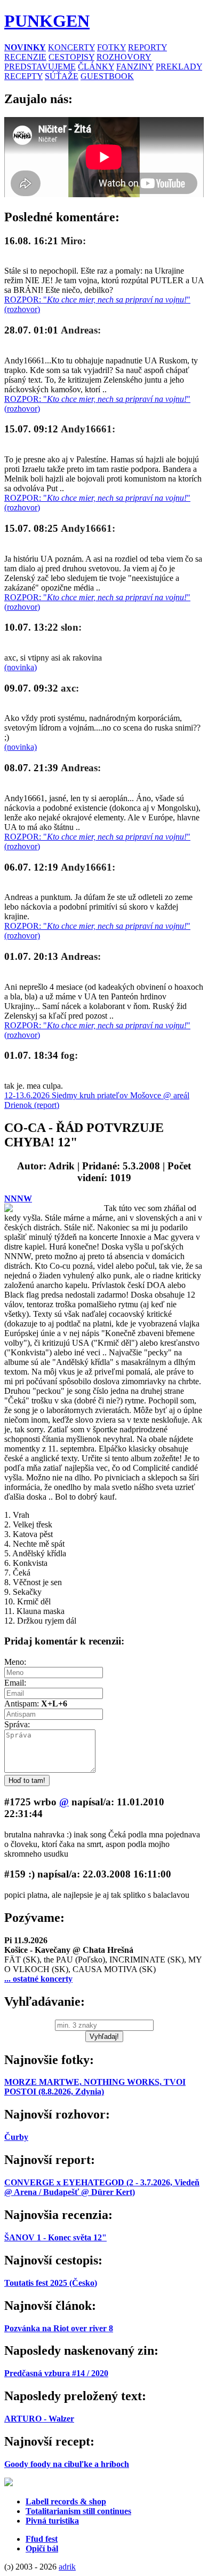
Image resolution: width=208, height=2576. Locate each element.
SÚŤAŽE (62, 76)
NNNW (18, 1198)
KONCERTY (71, 47)
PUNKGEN (47, 21)
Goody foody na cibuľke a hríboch (67, 2464)
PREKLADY (179, 67)
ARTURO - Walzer (39, 2419)
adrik (67, 2567)
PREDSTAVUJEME (40, 67)
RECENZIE (25, 57)
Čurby (16, 2137)
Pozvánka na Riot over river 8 (59, 2328)
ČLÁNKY (96, 67)
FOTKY (111, 47)
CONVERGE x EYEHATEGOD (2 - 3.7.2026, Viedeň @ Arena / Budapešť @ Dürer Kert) (102, 2187)
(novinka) (21, 667)
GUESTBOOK (107, 76)
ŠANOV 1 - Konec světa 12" (55, 2237)
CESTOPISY (71, 57)
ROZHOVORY (124, 57)
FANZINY (135, 67)
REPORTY (147, 47)
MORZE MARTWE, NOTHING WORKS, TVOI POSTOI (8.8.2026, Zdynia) (95, 2087)
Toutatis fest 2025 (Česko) (51, 2283)
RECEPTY (23, 76)
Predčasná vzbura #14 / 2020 (56, 2373)
